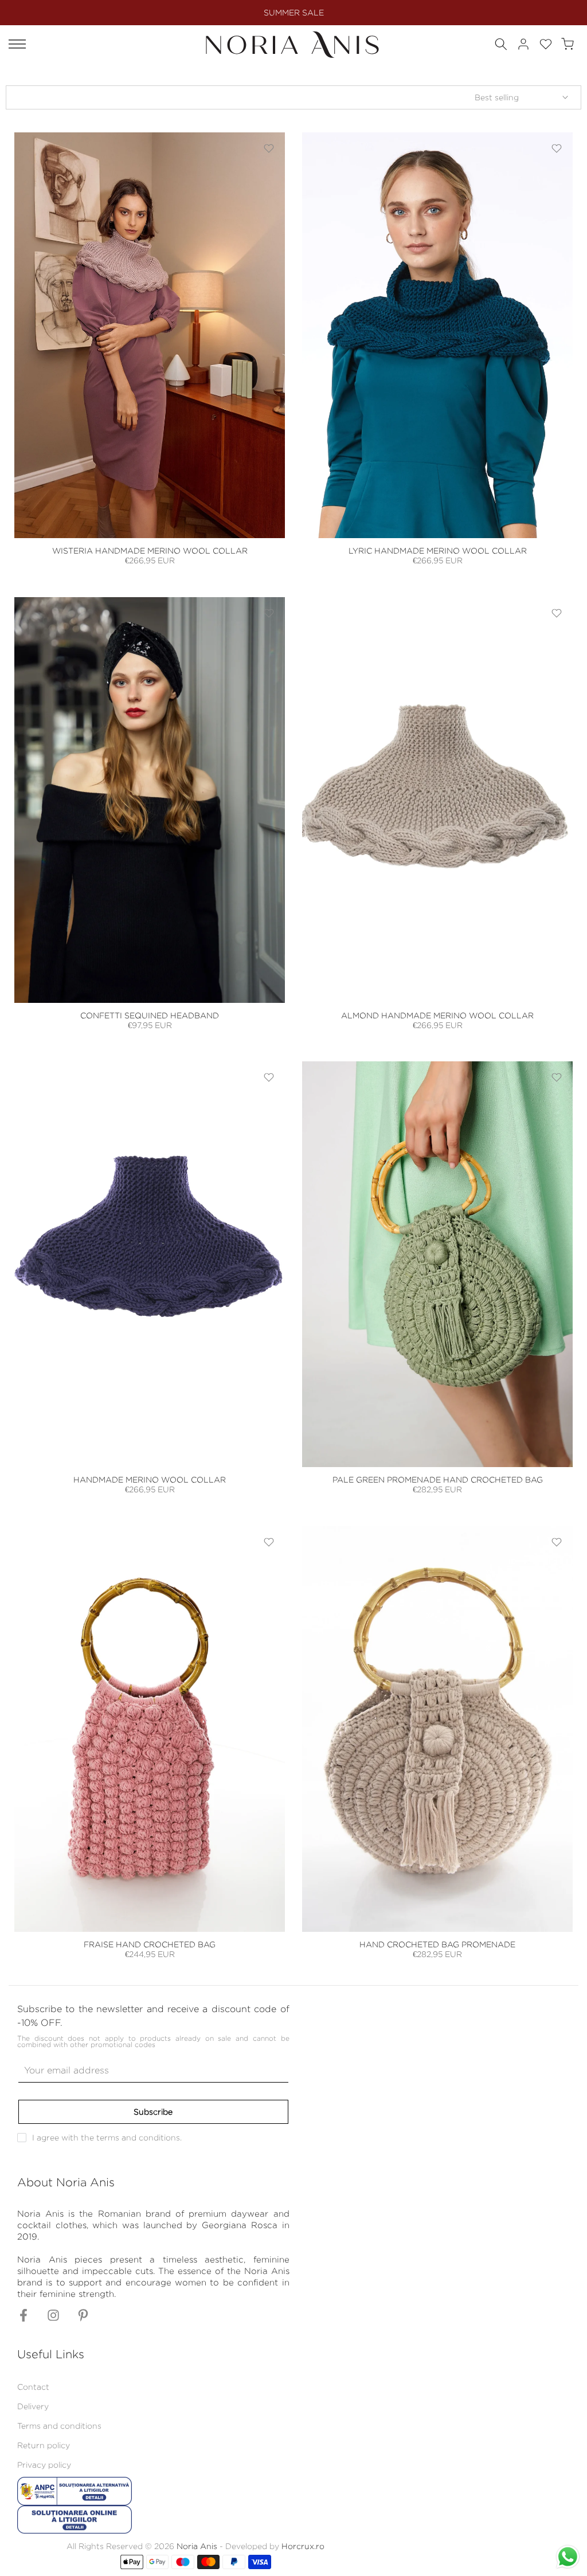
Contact (33, 2387)
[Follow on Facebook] (24, 2318)
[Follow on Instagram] (53, 2318)
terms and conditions (138, 2137)
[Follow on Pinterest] (83, 2318)
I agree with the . (107, 2137)
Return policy (44, 2445)
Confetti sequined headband (150, 1015)
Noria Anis (197, 2546)
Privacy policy (44, 2465)
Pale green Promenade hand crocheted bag (438, 1479)
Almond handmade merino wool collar (437, 1015)
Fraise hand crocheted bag (150, 1944)
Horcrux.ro (303, 2546)
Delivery (33, 2406)
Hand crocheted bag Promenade (437, 1944)
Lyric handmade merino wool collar (438, 550)
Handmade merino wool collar (150, 1479)
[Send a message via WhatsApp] (568, 2557)
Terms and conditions (59, 2426)
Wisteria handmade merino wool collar (150, 550)
